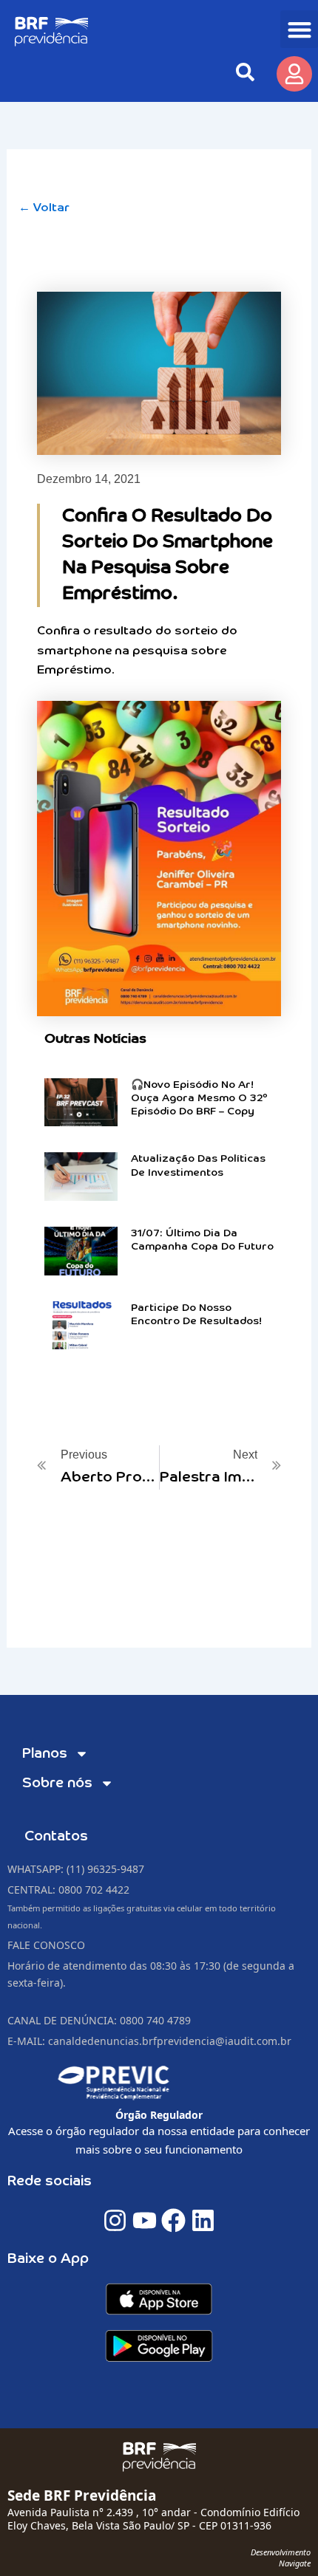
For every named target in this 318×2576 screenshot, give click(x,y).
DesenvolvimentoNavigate (281, 2557)
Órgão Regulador (159, 2115)
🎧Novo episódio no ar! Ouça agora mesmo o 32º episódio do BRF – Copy (199, 1098)
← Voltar (44, 208)
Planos (45, 1754)
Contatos (56, 1836)
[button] (299, 29)
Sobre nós (57, 1783)
